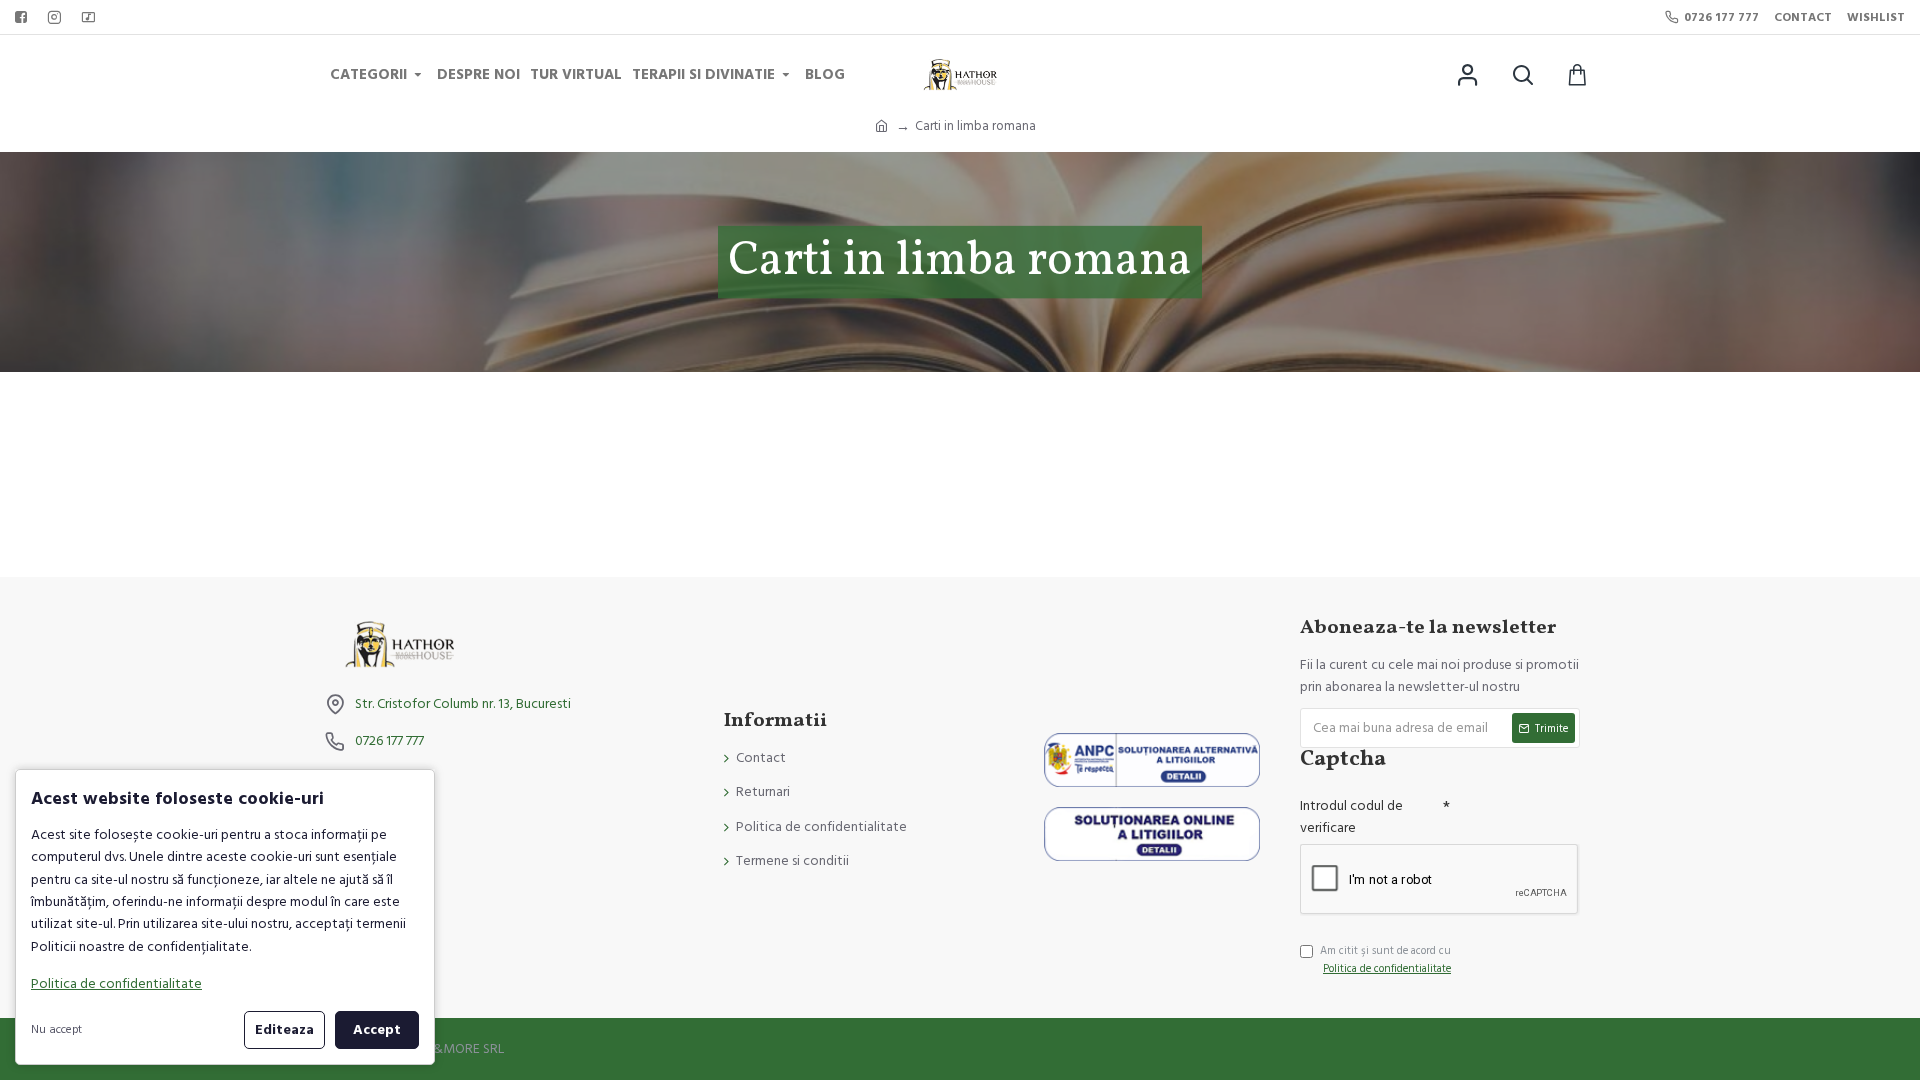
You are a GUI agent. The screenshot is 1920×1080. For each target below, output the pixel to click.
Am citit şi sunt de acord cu (1385, 959)
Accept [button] (377, 1030)
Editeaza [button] (284, 1030)
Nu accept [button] (56, 1029)
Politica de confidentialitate (116, 984)
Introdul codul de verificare (1351, 817)
